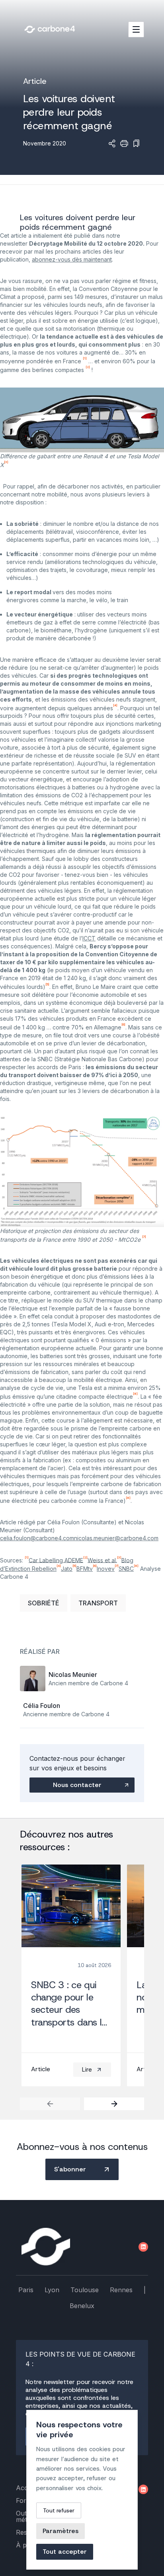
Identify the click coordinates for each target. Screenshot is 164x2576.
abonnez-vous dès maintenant (72, 259)
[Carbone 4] (46, 2247)
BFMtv (85, 1569)
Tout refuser (59, 2510)
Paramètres (61, 2531)
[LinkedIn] (143, 2247)
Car (33, 1560)
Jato (67, 1569)
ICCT (89, 938)
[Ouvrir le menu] (136, 29)
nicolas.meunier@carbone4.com (116, 1538)
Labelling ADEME (61, 1560)
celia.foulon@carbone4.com (37, 1538)
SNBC (126, 1569)
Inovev (106, 1569)
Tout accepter (65, 2552)
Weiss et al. (102, 1560)
